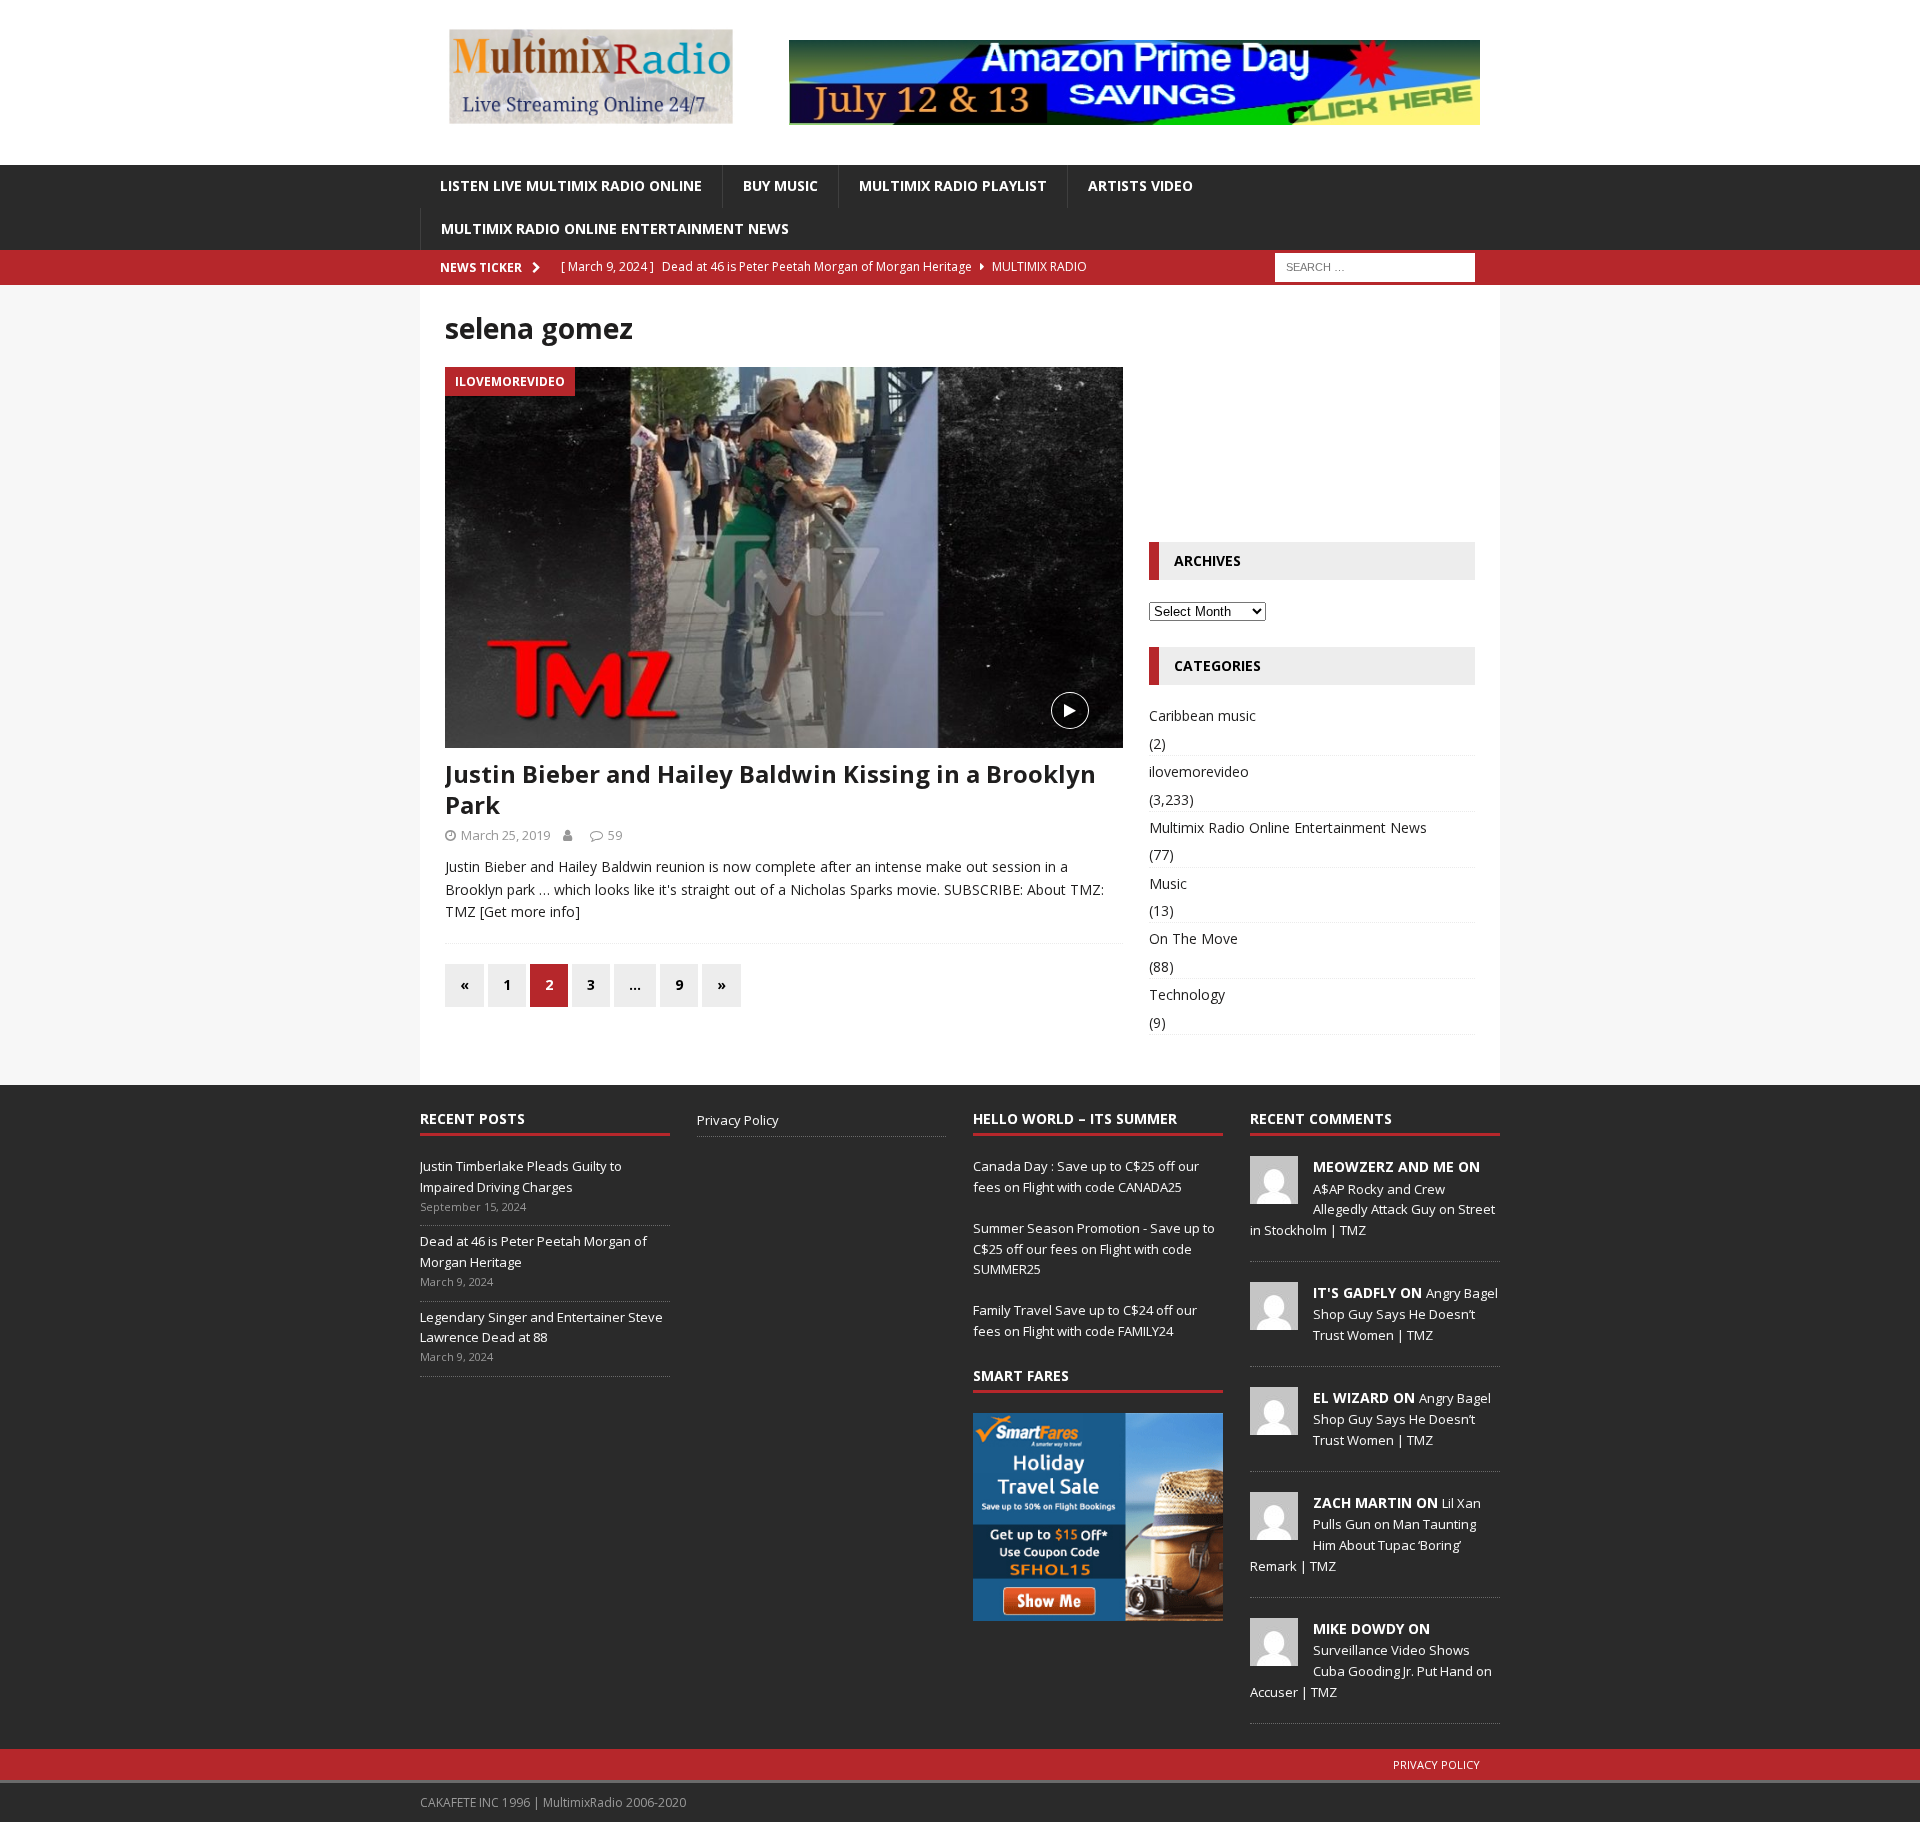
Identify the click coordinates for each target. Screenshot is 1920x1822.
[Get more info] (530, 911)
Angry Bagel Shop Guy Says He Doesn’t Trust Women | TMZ (1405, 1314)
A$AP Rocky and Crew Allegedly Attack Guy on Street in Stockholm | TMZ (1372, 1210)
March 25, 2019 (505, 835)
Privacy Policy (738, 1120)
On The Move (1193, 938)
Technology (1187, 994)
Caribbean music (1202, 715)
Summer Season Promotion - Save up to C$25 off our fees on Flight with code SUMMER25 (1094, 1249)
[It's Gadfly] (1274, 1319)
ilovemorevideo (1199, 771)
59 (615, 835)
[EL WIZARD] (1274, 1424)
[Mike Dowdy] (1274, 1655)
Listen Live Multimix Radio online (571, 185)
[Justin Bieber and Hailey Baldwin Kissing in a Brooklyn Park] (784, 557)
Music (1168, 883)
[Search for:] (1375, 265)
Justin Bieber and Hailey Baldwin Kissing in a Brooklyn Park (770, 789)
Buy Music (780, 185)
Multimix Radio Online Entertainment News (615, 228)
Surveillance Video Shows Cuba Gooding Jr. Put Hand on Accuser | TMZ (1371, 1671)
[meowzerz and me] (1274, 1193)
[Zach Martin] (1274, 1529)
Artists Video (1140, 185)
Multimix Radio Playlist (953, 185)
